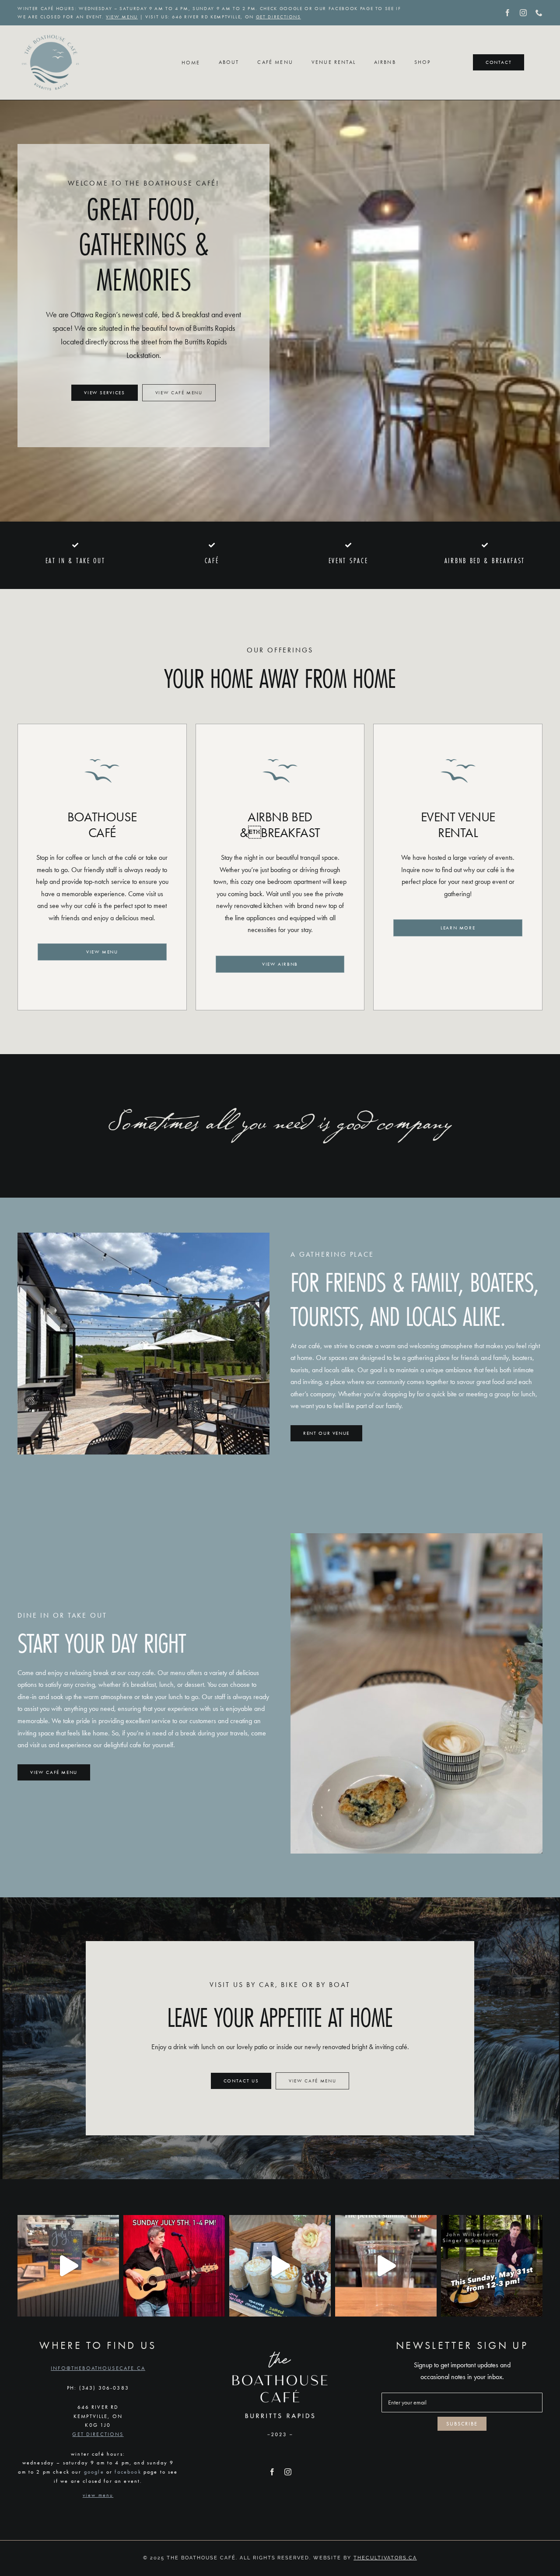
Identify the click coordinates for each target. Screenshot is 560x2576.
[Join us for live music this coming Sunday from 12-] (492, 2266)
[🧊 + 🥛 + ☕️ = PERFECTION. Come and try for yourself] (386, 2266)
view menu (122, 17)
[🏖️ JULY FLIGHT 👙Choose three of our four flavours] (68, 2266)
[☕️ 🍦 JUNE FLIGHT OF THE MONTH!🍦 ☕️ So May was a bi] (280, 2266)
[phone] (539, 13)
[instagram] (523, 13)
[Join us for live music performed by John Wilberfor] (174, 2266)
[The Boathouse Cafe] (50, 33)
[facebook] (507, 13)
